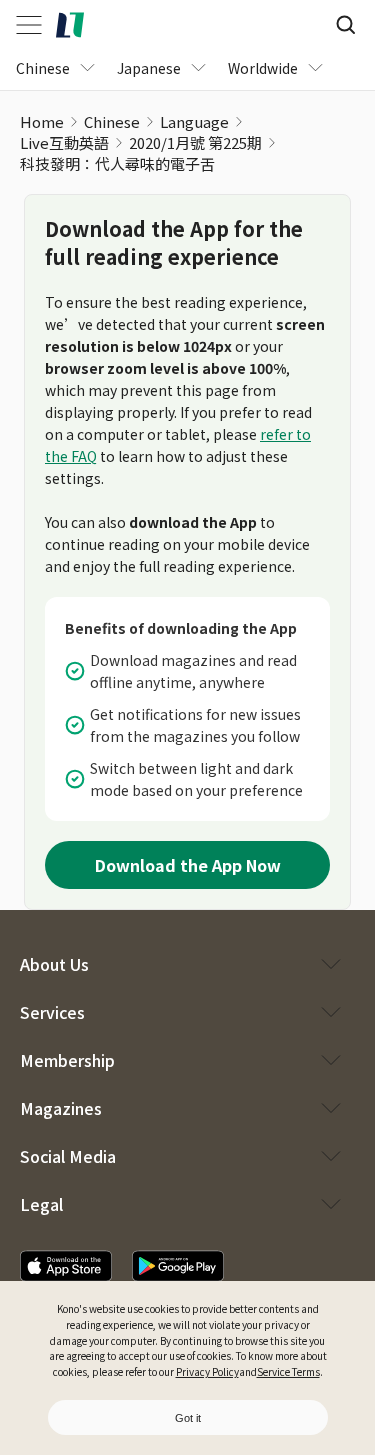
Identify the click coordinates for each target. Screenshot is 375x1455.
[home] (70, 25)
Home (42, 121)
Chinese (112, 121)
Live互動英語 (64, 142)
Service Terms (288, 1371)
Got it (188, 1418)
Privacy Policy (207, 1371)
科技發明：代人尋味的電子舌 (117, 163)
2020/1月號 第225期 (195, 142)
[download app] (66, 1266)
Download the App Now (188, 865)
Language (194, 121)
